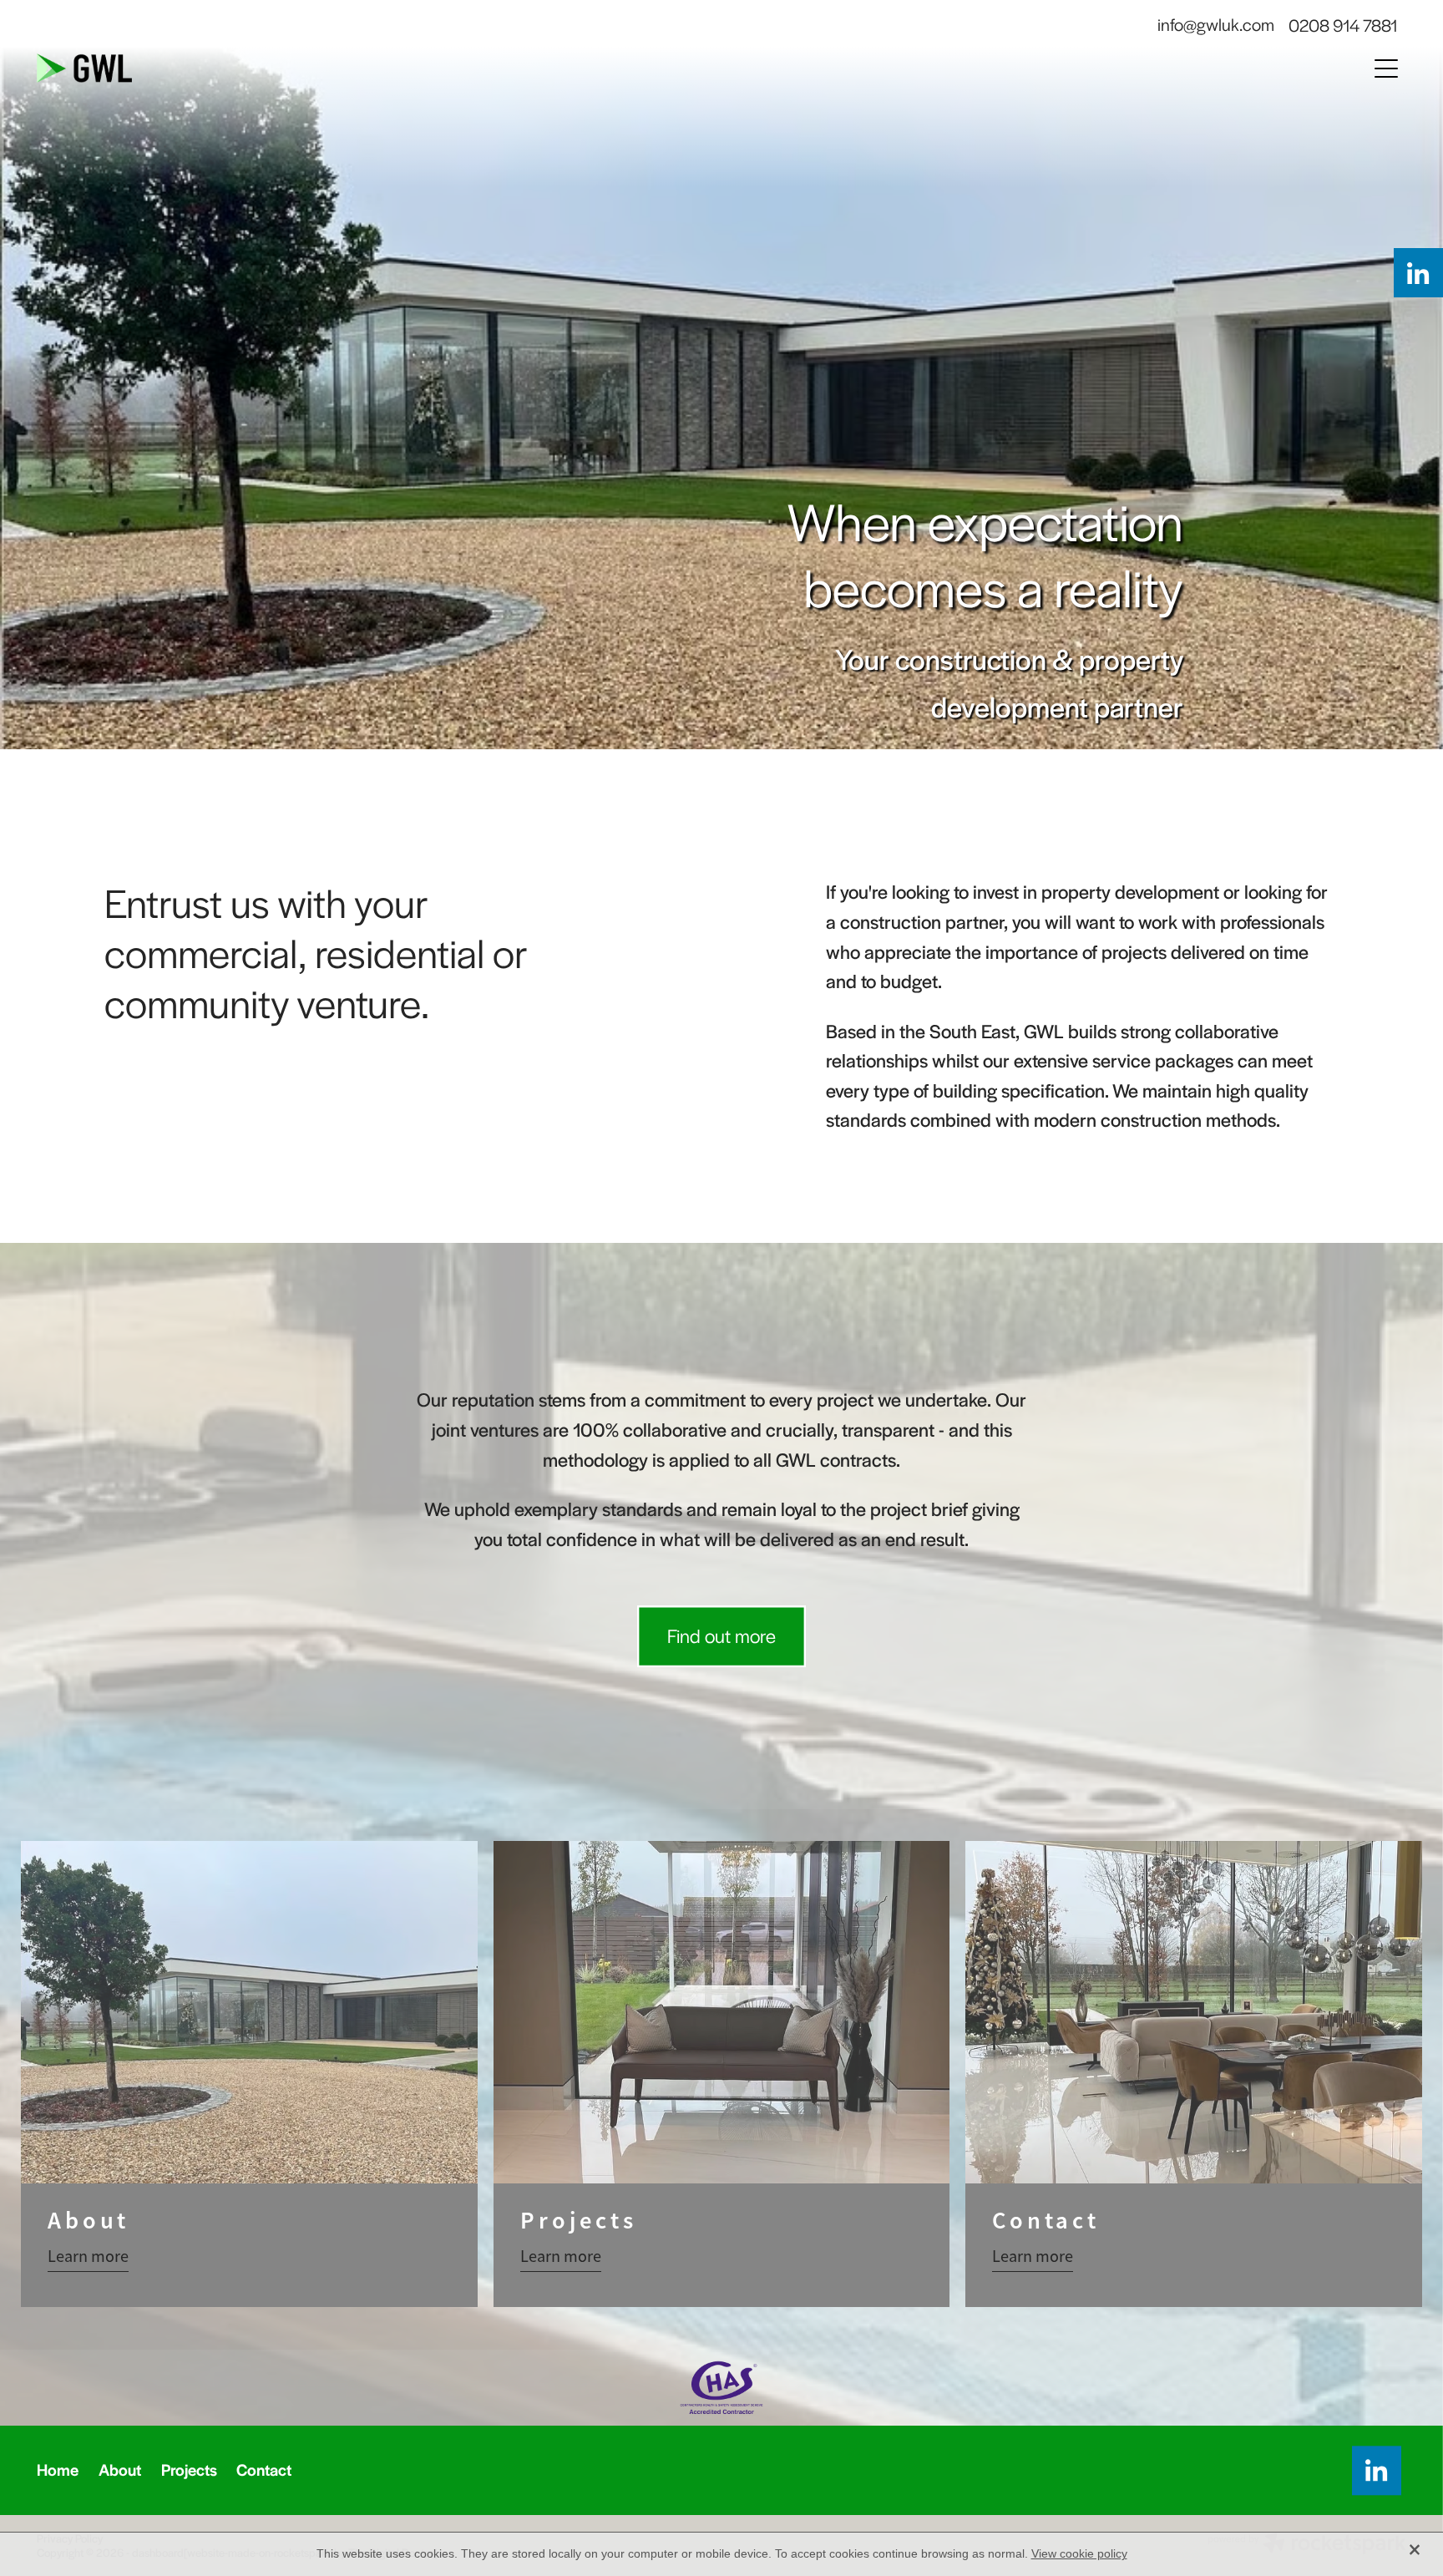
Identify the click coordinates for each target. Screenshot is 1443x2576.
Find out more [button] (721, 1635)
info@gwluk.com (1216, 25)
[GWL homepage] (550, 68)
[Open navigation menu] (1386, 68)
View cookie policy (1079, 2553)
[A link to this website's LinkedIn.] (1418, 273)
